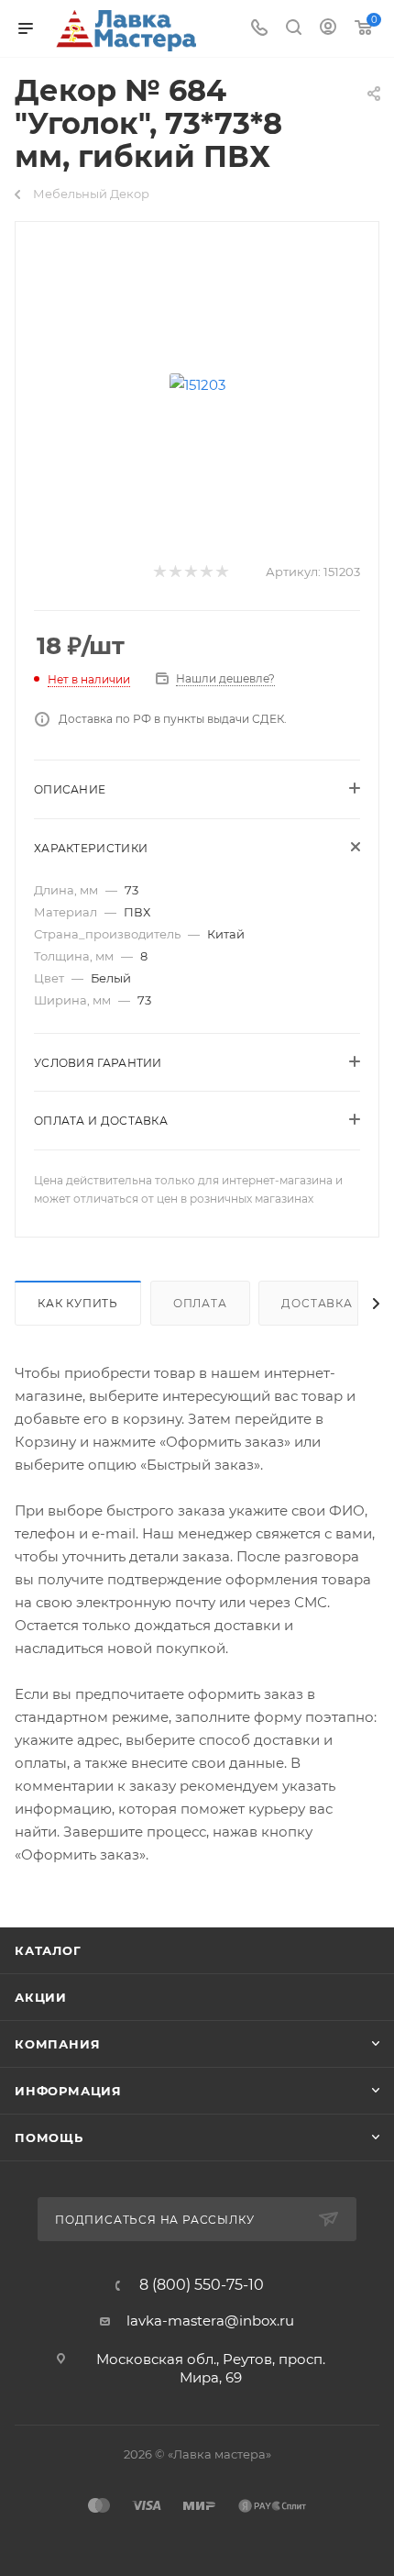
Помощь (49, 2137)
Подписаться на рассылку (156, 2220)
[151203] (197, 384)
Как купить (78, 1303)
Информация (68, 2091)
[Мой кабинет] (328, 29)
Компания (57, 2044)
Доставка (317, 1303)
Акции (41, 1997)
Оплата (200, 1303)
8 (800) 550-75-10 (202, 2285)
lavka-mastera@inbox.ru (210, 2321)
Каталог (48, 1950)
